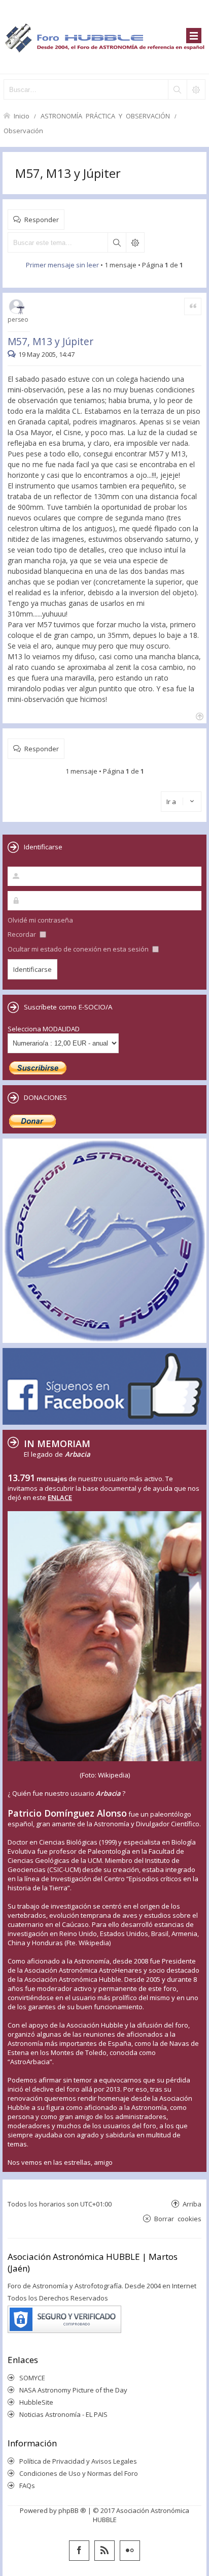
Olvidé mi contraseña (40, 920)
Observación (23, 130)
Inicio (22, 116)
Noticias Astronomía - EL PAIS (63, 2414)
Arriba (192, 2204)
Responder (42, 219)
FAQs (27, 2486)
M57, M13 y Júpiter (68, 173)
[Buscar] (177, 89)
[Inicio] (104, 37)
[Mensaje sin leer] (13, 354)
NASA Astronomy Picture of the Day (73, 2390)
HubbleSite (36, 2402)
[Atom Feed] (104, 2551)
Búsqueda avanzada (135, 242)
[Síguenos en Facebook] (79, 2551)
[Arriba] (199, 715)
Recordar (23, 934)
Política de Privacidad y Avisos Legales (78, 2461)
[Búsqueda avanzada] (196, 89)
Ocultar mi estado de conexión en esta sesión (79, 949)
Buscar (117, 242)
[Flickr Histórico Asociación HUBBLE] (130, 2551)
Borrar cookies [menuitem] (178, 2218)
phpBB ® (72, 2510)
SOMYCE (32, 2378)
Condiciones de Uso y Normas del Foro (79, 2473)
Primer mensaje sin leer (62, 265)
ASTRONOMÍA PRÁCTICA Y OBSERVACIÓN (105, 116)
